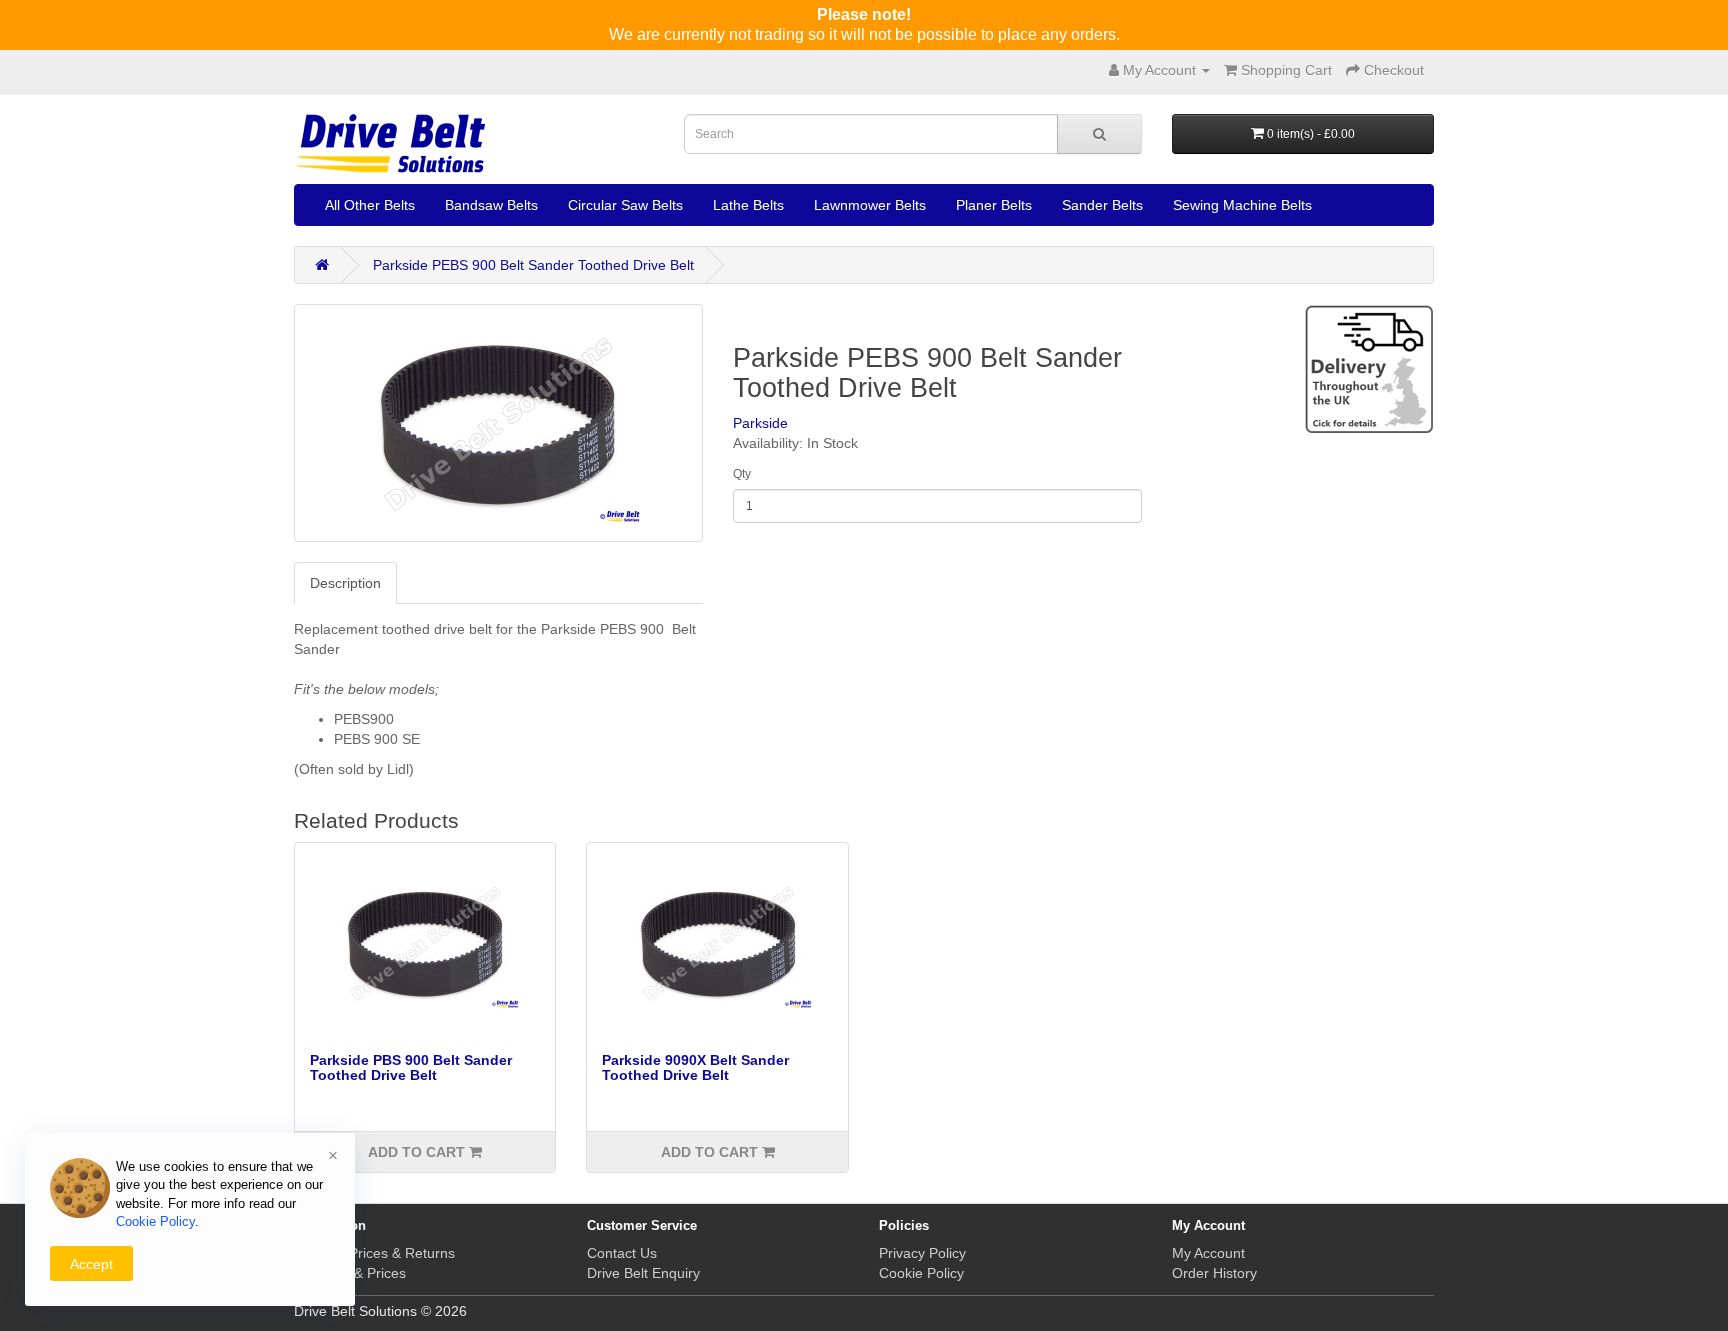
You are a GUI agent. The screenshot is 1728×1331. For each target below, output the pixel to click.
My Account (1208, 1253)
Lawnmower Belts (870, 205)
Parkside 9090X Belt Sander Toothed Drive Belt (695, 1067)
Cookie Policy (921, 1273)
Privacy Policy (922, 1253)
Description (345, 583)
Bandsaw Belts (491, 205)
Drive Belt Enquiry (643, 1273)
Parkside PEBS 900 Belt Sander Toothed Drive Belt (533, 265)
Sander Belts (1102, 205)
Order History (1214, 1273)
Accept (91, 1264)
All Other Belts (370, 205)
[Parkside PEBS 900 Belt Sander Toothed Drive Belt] (498, 423)
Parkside (760, 423)
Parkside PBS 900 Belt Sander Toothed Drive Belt (411, 1067)
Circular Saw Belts (625, 205)
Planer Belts (994, 205)
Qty (742, 474)
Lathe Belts (748, 205)
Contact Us (622, 1253)
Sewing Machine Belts (1242, 205)
